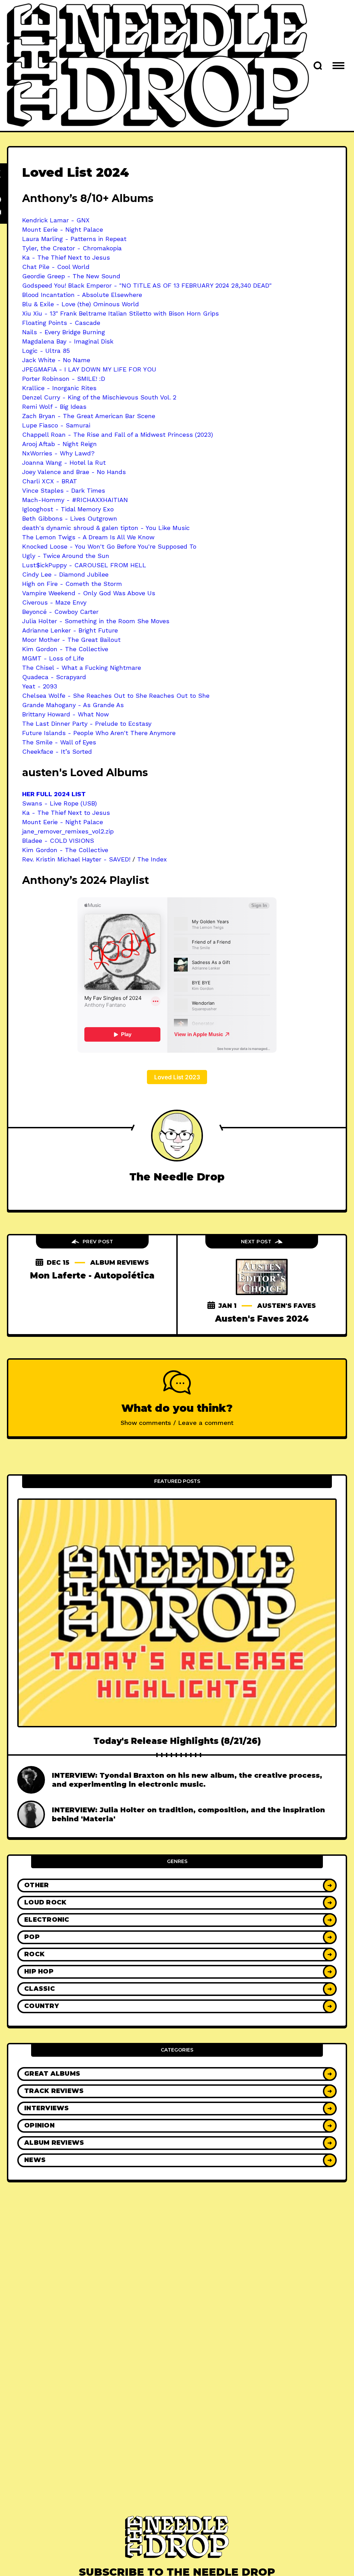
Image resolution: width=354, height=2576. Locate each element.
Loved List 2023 (177, 1077)
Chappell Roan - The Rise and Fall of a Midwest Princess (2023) (118, 435)
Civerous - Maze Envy (54, 602)
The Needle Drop (177, 1177)
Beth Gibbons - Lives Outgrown (70, 518)
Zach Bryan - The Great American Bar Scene (89, 416)
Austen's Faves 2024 (262, 1319)
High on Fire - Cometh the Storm (72, 584)
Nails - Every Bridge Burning (64, 332)
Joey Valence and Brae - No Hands (74, 472)
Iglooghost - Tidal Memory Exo (68, 509)
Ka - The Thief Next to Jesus (66, 257)
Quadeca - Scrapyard (54, 677)
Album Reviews (120, 1263)
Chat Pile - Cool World (56, 267)
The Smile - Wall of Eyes (59, 742)
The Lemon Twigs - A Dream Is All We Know (88, 537)
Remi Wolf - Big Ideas (54, 407)
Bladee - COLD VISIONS (58, 841)
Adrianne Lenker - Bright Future (70, 630)
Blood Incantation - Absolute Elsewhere (82, 295)
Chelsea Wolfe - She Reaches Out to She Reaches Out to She (116, 696)
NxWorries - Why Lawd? (58, 453)
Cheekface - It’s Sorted (57, 751)
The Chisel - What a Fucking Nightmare (82, 668)
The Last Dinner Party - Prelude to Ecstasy (87, 723)
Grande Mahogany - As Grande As (73, 705)
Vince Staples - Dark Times (64, 490)
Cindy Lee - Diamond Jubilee (65, 574)
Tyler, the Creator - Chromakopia (72, 248)
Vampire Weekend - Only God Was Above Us (89, 593)
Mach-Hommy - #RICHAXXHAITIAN (75, 500)
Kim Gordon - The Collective (65, 649)
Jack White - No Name (56, 360)
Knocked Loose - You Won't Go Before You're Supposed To (109, 546)
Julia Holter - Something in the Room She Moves (96, 621)
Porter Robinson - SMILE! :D (64, 379)
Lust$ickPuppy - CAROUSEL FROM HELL (84, 565)
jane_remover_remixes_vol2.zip (68, 831)
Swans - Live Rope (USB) (59, 803)
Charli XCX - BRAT (50, 481)
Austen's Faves (287, 1306)
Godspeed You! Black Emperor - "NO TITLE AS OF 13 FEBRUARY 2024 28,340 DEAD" (147, 285)
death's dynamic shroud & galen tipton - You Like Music (106, 528)
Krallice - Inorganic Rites (59, 388)
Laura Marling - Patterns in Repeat (74, 239)
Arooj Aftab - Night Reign (59, 444)
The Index (152, 859)
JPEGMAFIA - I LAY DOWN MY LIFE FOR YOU (89, 369)
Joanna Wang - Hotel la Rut (64, 462)
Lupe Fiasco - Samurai (56, 425)
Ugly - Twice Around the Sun (66, 556)
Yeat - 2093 (40, 686)
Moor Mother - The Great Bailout (71, 640)
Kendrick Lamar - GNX (56, 220)
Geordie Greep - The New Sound (71, 276)
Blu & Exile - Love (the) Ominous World (81, 304)
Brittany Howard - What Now (66, 714)
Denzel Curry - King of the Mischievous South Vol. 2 (99, 397)
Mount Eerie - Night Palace (63, 229)
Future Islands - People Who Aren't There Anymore (99, 733)
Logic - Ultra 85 (46, 351)
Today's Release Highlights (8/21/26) (177, 1741)
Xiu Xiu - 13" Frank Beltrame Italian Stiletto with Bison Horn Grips (120, 313)
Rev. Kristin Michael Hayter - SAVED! (76, 859)
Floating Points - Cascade (61, 323)
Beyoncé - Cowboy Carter (60, 612)
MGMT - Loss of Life (53, 658)
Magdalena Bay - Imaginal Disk (68, 341)
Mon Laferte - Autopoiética (92, 1276)
